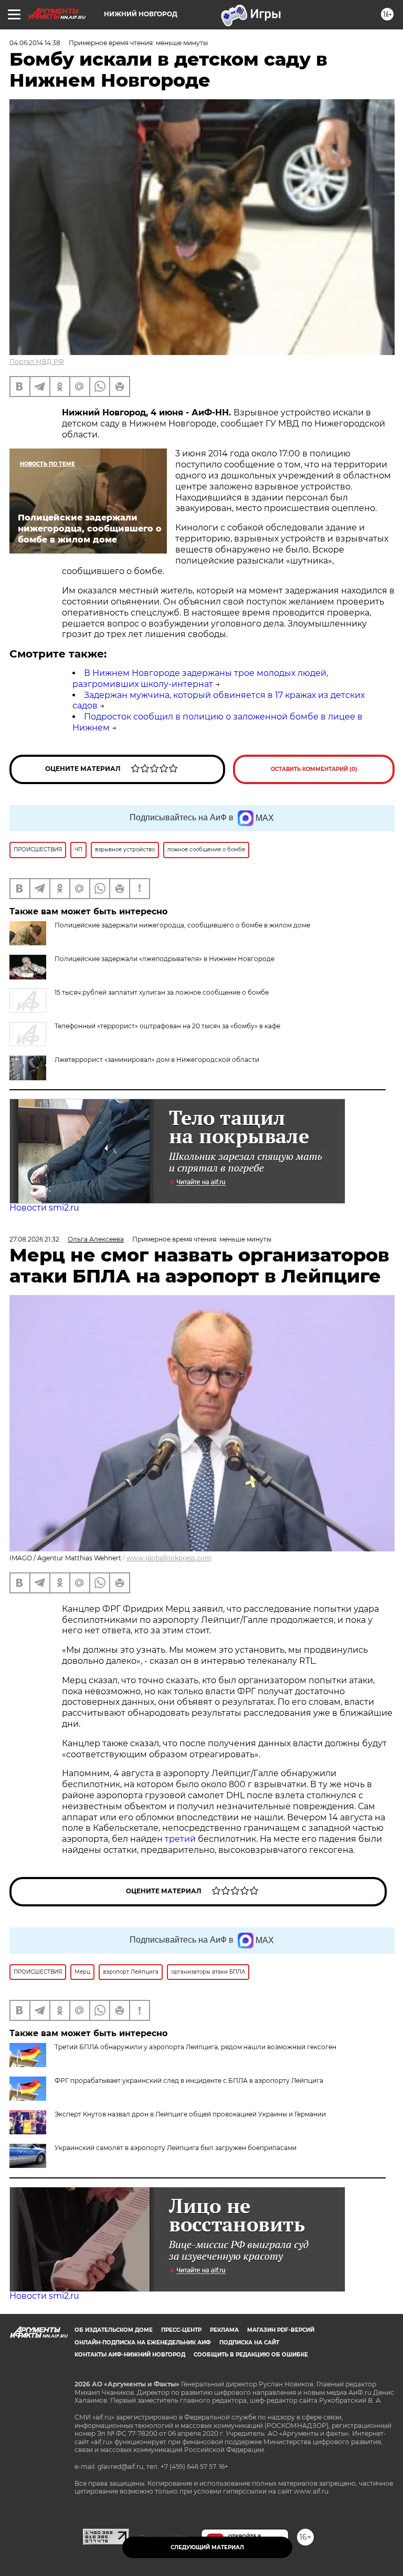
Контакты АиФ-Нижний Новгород (130, 2355)
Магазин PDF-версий (281, 2330)
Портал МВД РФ (37, 362)
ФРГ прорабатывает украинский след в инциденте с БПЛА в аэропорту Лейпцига (189, 2080)
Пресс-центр (181, 2330)
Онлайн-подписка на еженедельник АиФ (143, 2343)
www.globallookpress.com (169, 1558)
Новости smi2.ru (44, 1208)
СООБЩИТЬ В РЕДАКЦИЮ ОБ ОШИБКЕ (251, 2355)
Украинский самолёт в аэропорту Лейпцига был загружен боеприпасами (176, 2148)
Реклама (224, 2330)
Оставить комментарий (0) (314, 769)
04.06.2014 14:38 (35, 43)
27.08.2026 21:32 (34, 1239)
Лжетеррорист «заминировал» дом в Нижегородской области (157, 1060)
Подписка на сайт (249, 2343)
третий (181, 1839)
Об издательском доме (114, 2330)
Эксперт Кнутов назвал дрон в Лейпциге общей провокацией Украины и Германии (190, 2114)
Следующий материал (207, 2547)
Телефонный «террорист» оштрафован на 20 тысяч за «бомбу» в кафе (167, 1026)
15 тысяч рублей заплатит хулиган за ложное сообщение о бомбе (162, 992)
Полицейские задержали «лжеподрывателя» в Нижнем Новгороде (165, 959)
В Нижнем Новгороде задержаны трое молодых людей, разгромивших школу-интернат (200, 679)
